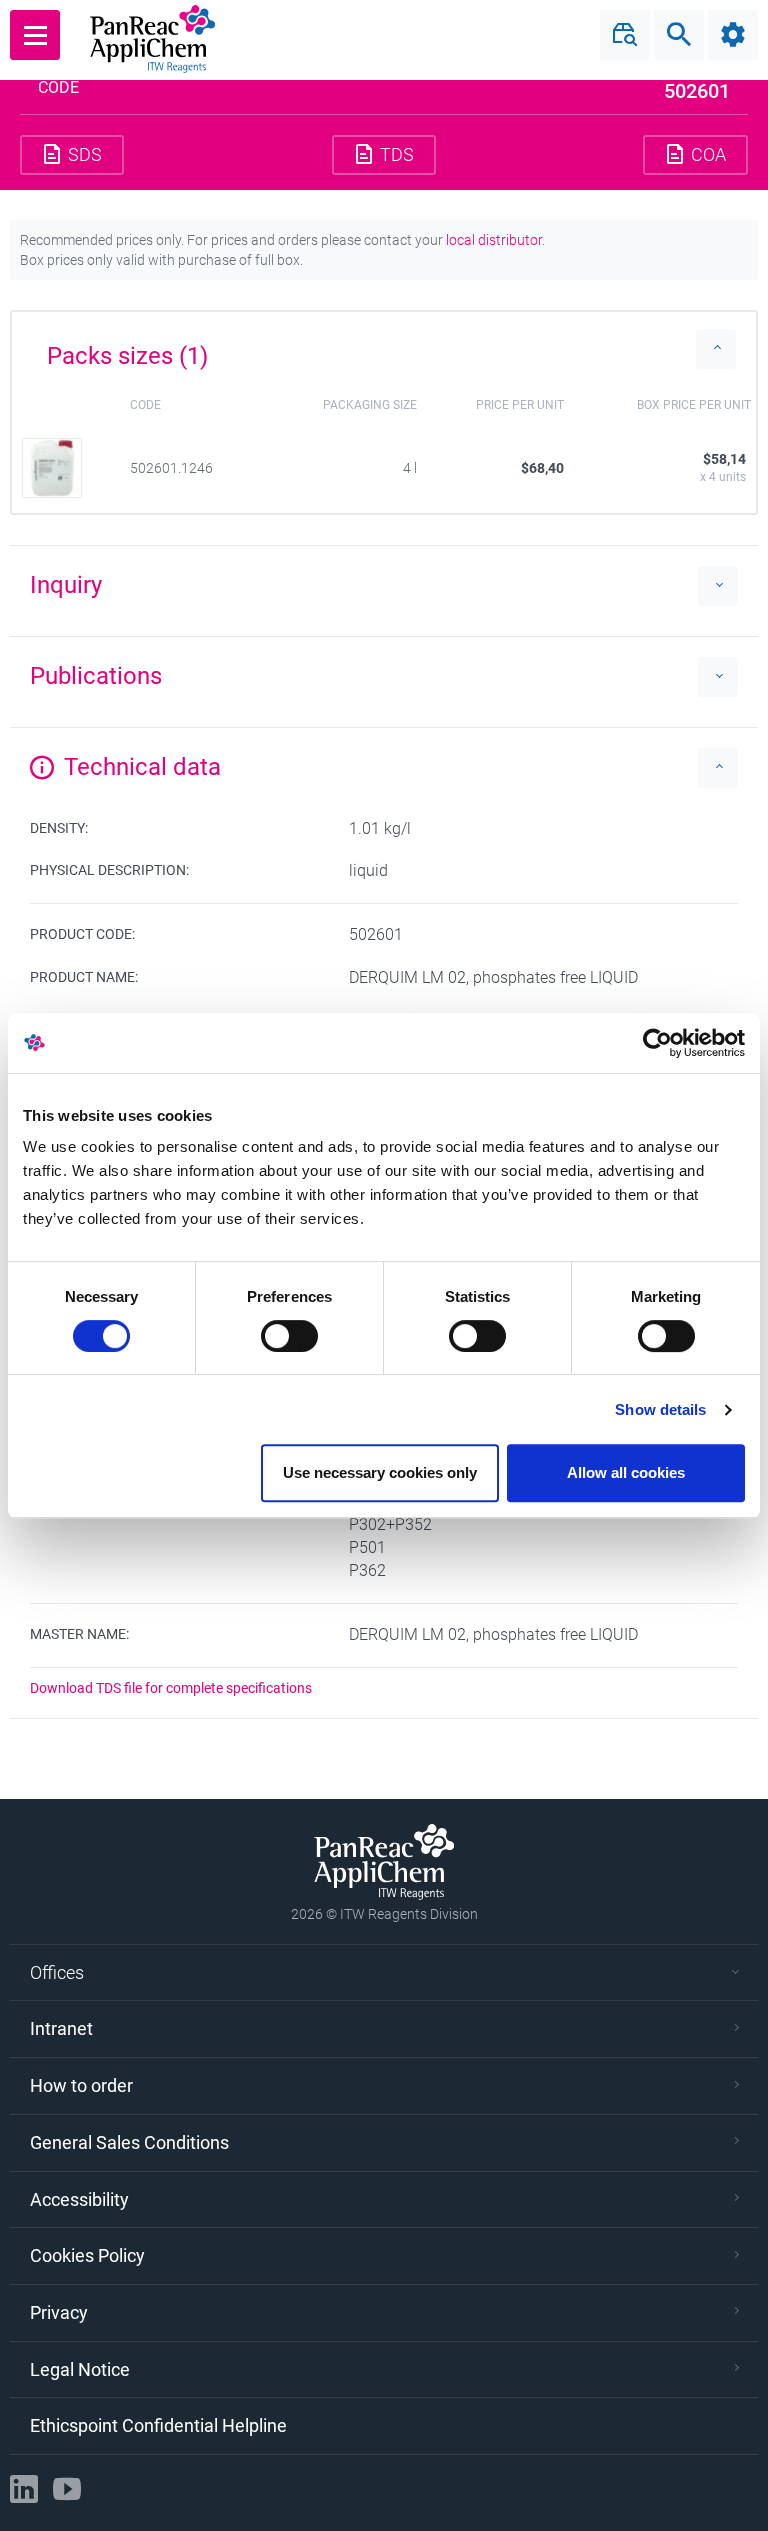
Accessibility (79, 2199)
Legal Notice (80, 2369)
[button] (384, 349)
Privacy (59, 2312)
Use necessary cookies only (380, 1472)
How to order (81, 2085)
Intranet (61, 2028)
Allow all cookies (626, 1472)
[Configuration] (733, 35)
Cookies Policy (87, 2255)
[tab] (384, 349)
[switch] (289, 1336)
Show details (660, 1409)
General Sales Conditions (129, 2142)
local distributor (494, 240)
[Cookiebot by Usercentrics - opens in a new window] (657, 1043)
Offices (57, 1972)
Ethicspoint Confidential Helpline (158, 2425)
